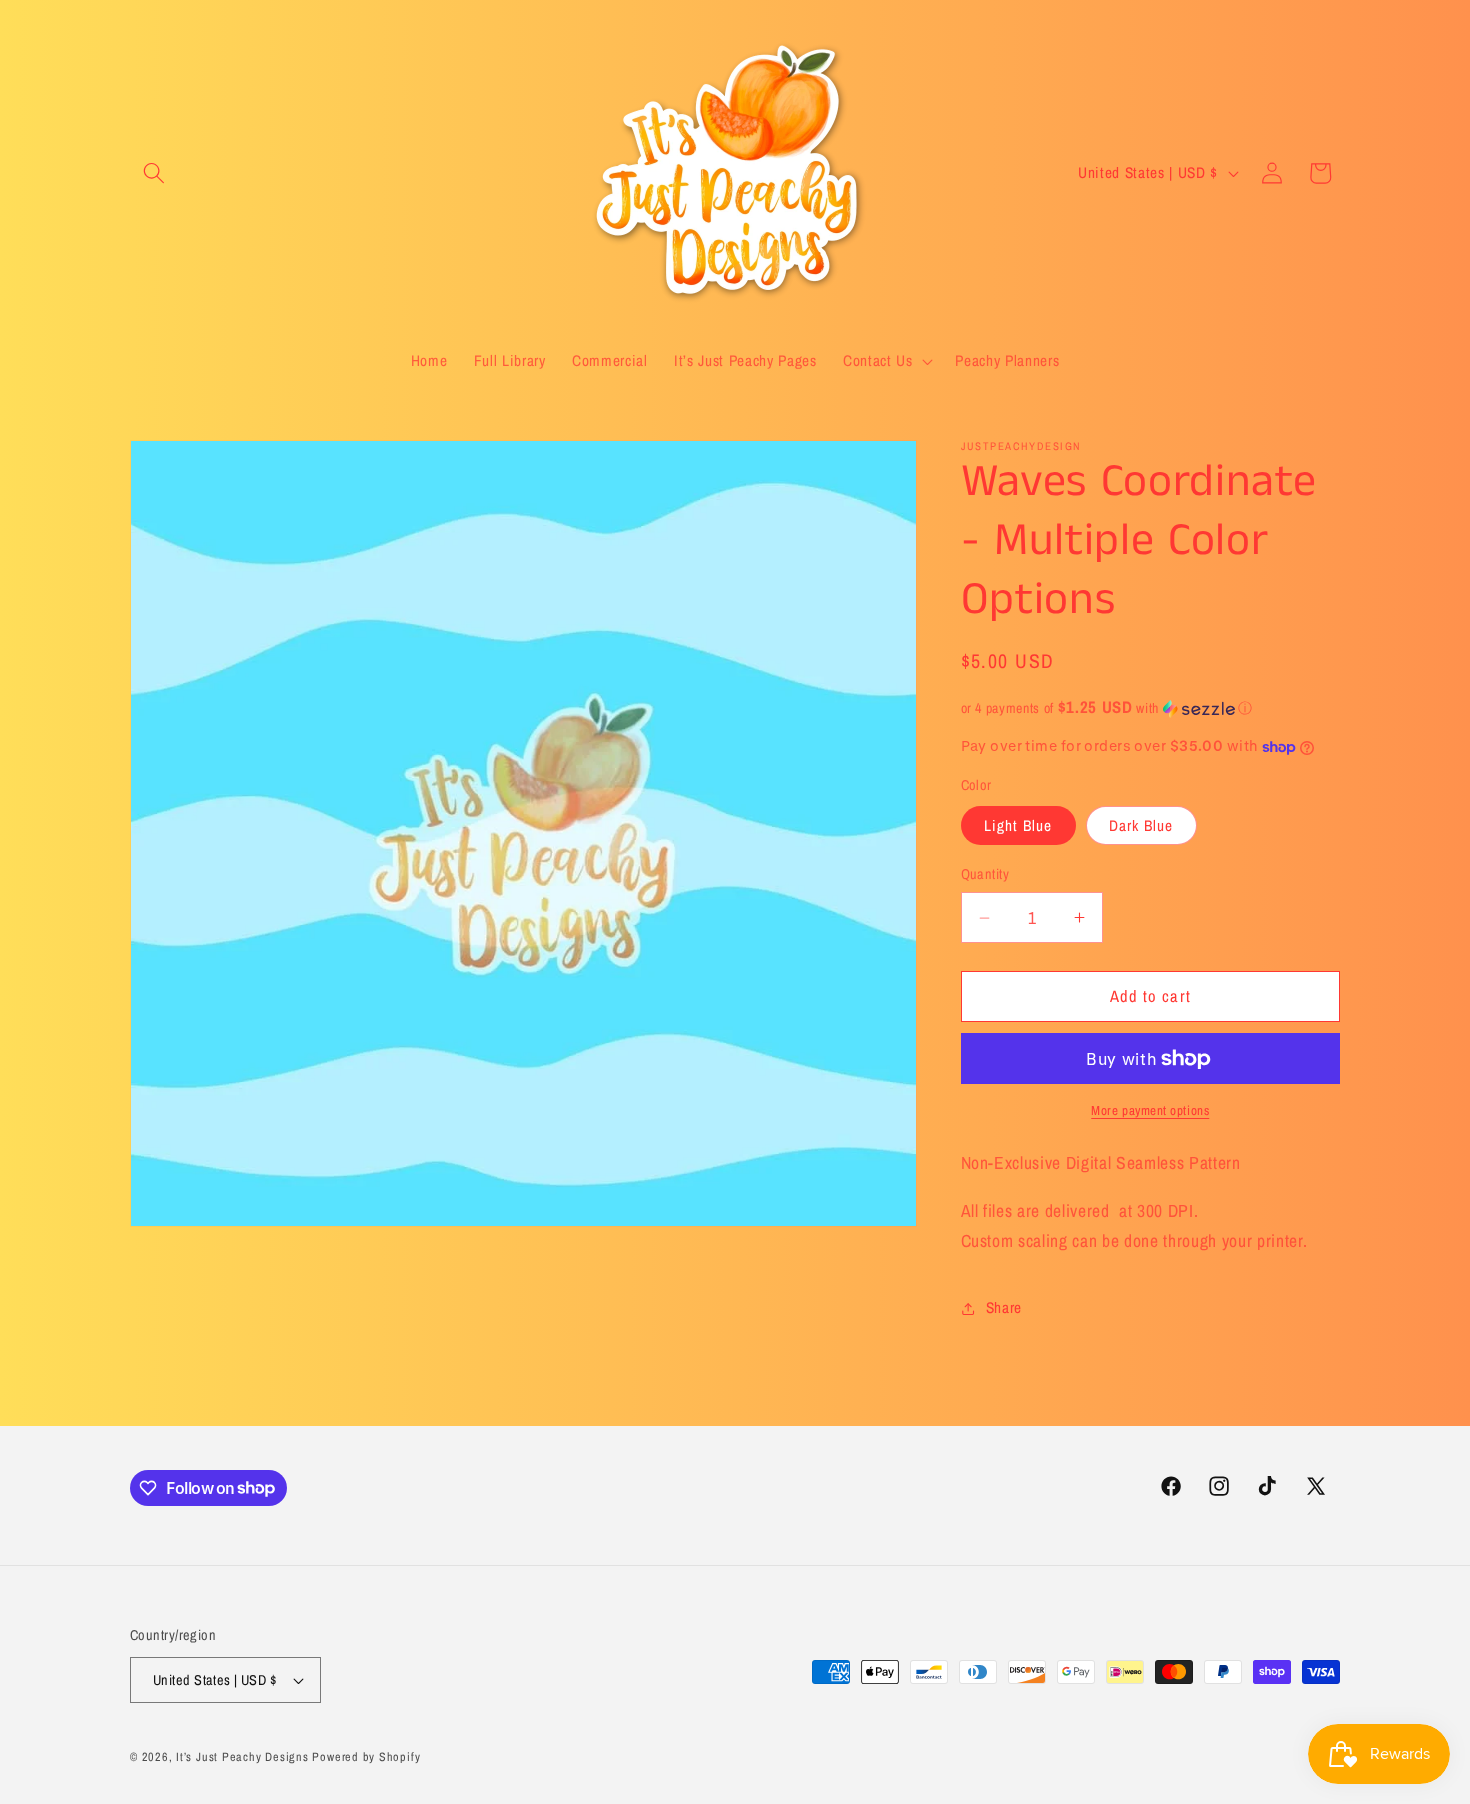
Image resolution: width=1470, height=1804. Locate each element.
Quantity (985, 874)
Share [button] (1004, 1308)
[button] (154, 173)
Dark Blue (1141, 826)
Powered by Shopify (366, 1756)
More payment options (1150, 1111)
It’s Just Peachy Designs (242, 1756)
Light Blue (1018, 826)
